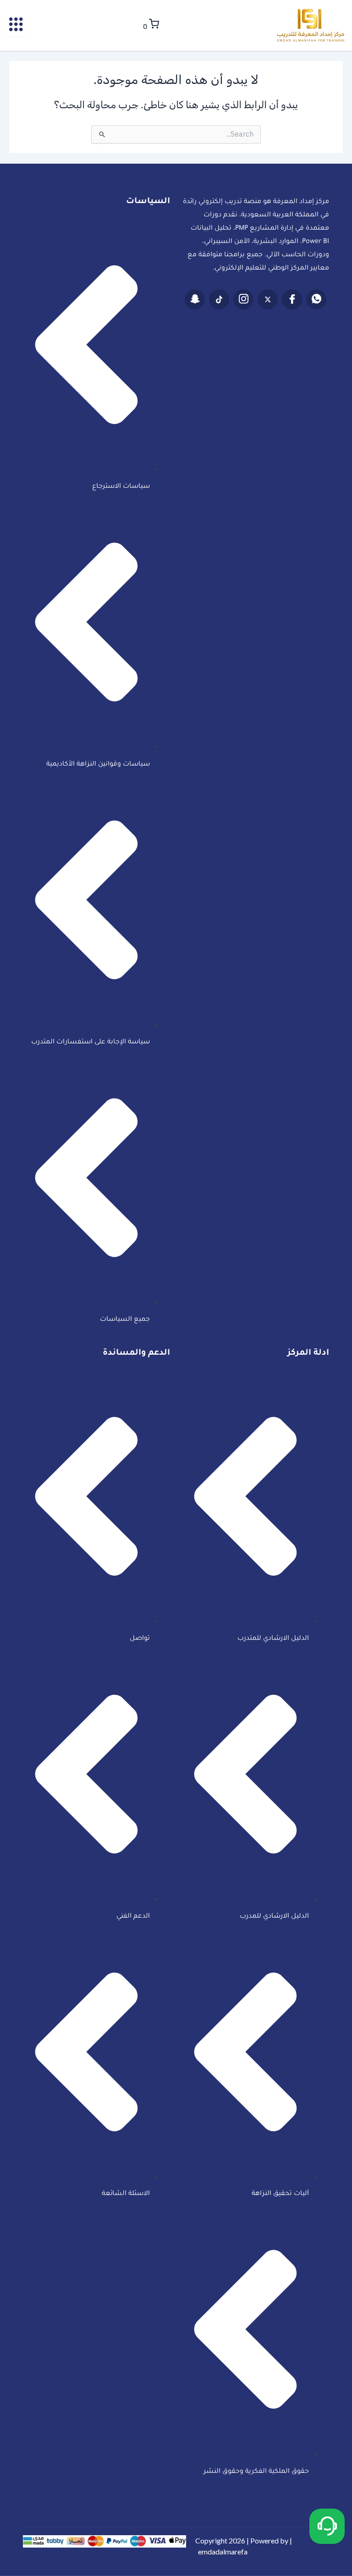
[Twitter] (268, 299)
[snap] (195, 299)
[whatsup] (316, 299)
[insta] (243, 299)
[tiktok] (219, 299)
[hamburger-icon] (16, 26)
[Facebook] (292, 299)
